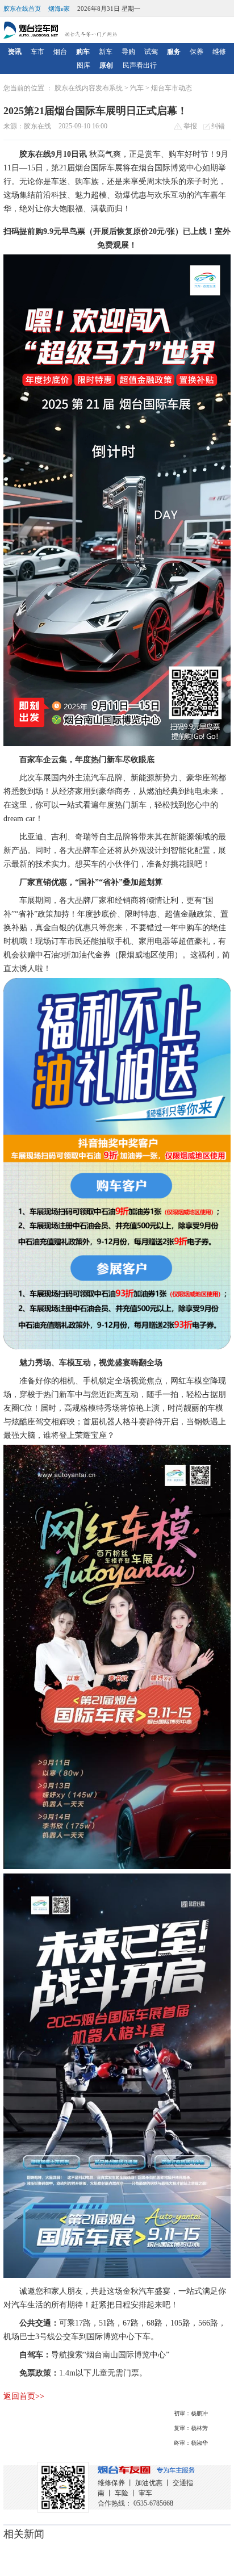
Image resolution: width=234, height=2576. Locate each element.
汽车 (137, 88)
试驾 (151, 52)
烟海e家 (59, 9)
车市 (37, 52)
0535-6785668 (153, 2503)
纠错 (217, 126)
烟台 (60, 52)
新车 (106, 52)
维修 (219, 52)
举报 (189, 126)
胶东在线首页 (22, 9)
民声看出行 (140, 65)
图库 (83, 65)
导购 (128, 52)
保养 (197, 52)
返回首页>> (24, 2396)
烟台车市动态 (172, 88)
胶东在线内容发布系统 (89, 88)
